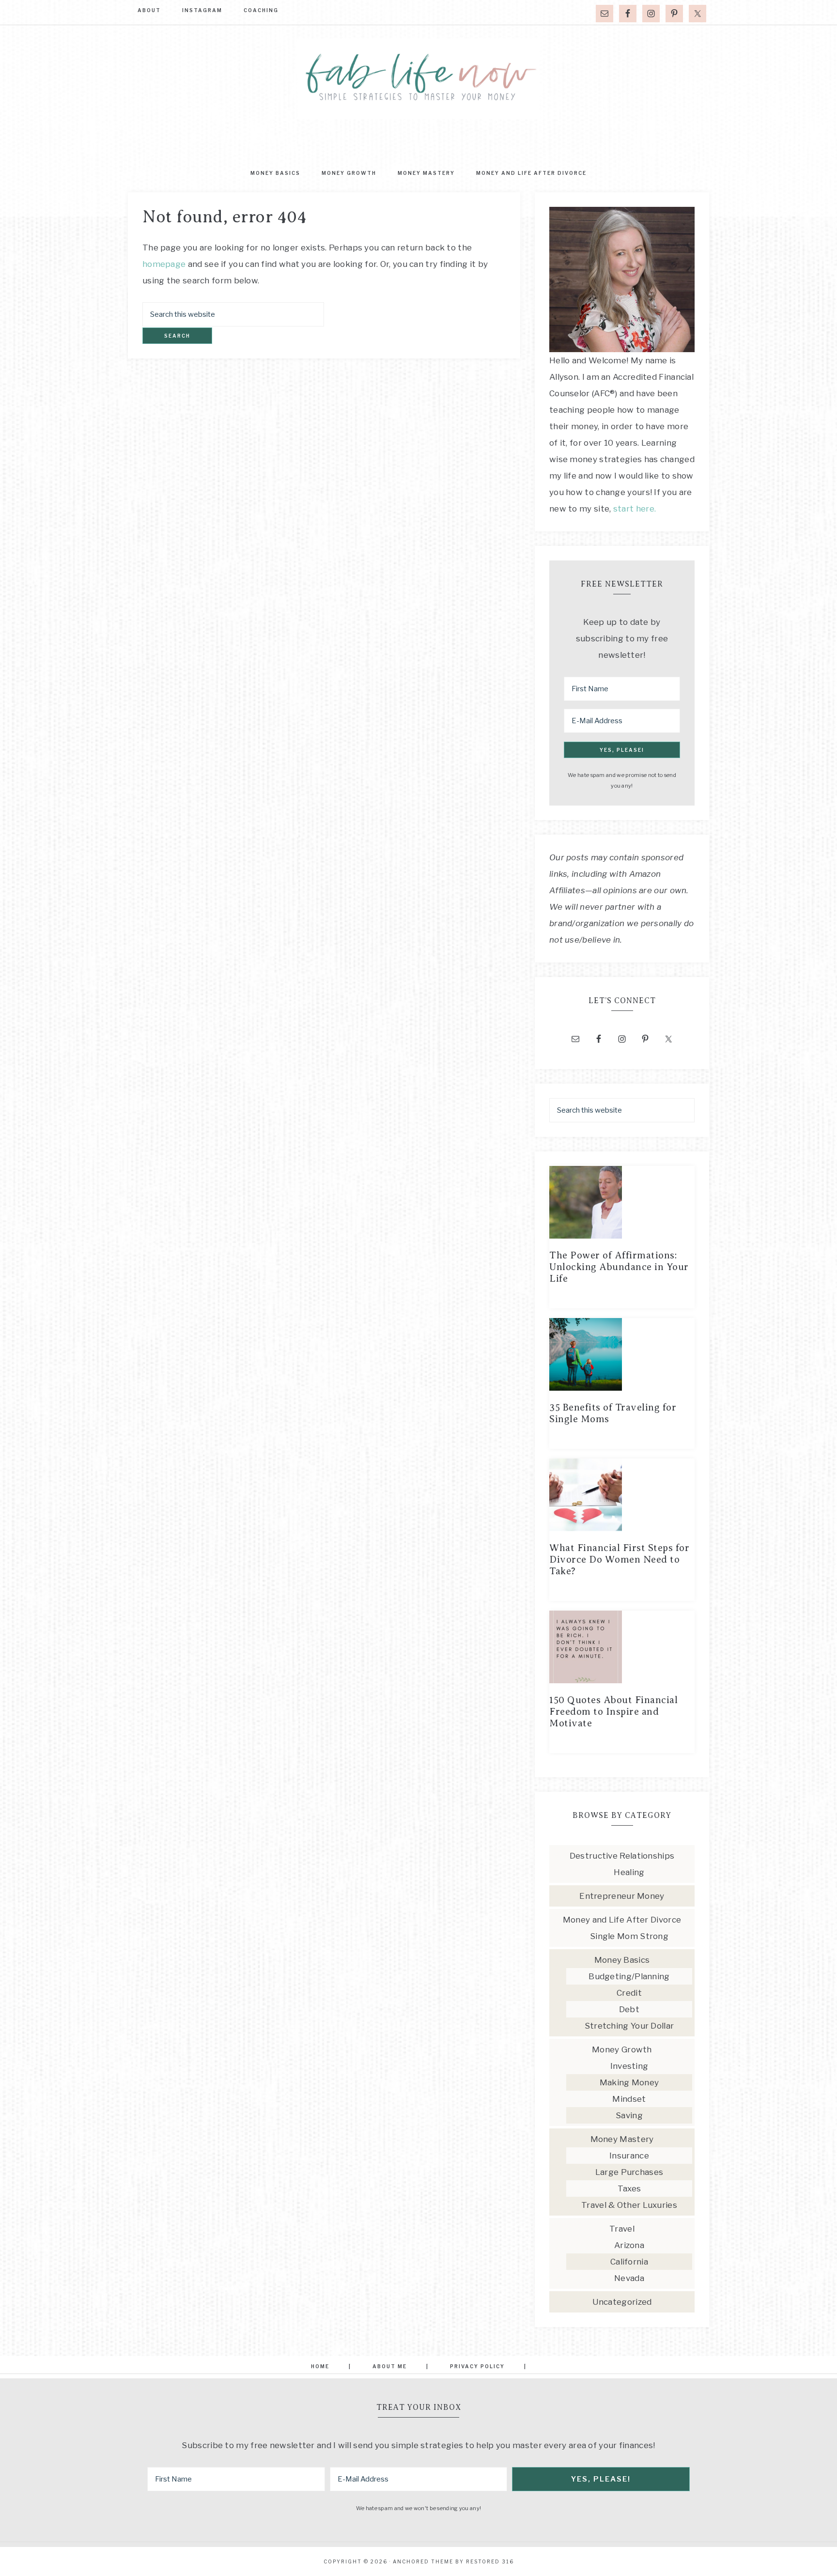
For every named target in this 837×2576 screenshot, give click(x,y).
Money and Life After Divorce (622, 1920)
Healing (629, 1872)
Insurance (629, 2156)
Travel (622, 2229)
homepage (164, 264)
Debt (629, 2009)
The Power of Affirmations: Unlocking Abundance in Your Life (619, 1267)
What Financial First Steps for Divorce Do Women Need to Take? (619, 1560)
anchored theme (423, 2561)
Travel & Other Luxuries (629, 2205)
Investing (629, 2066)
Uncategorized (622, 2302)
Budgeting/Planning (629, 1976)
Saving (629, 2115)
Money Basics (622, 1960)
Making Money (629, 2082)
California (629, 2262)
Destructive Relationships (622, 1856)
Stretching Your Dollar (629, 2026)
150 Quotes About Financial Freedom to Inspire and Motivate (613, 1712)
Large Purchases (629, 2172)
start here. (635, 509)
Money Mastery (622, 2139)
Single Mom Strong (629, 1936)
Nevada (629, 2278)
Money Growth (622, 2049)
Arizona (629, 2245)
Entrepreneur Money (622, 1896)
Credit (629, 1993)
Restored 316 (490, 2561)
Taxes (629, 2188)
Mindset (629, 2099)
